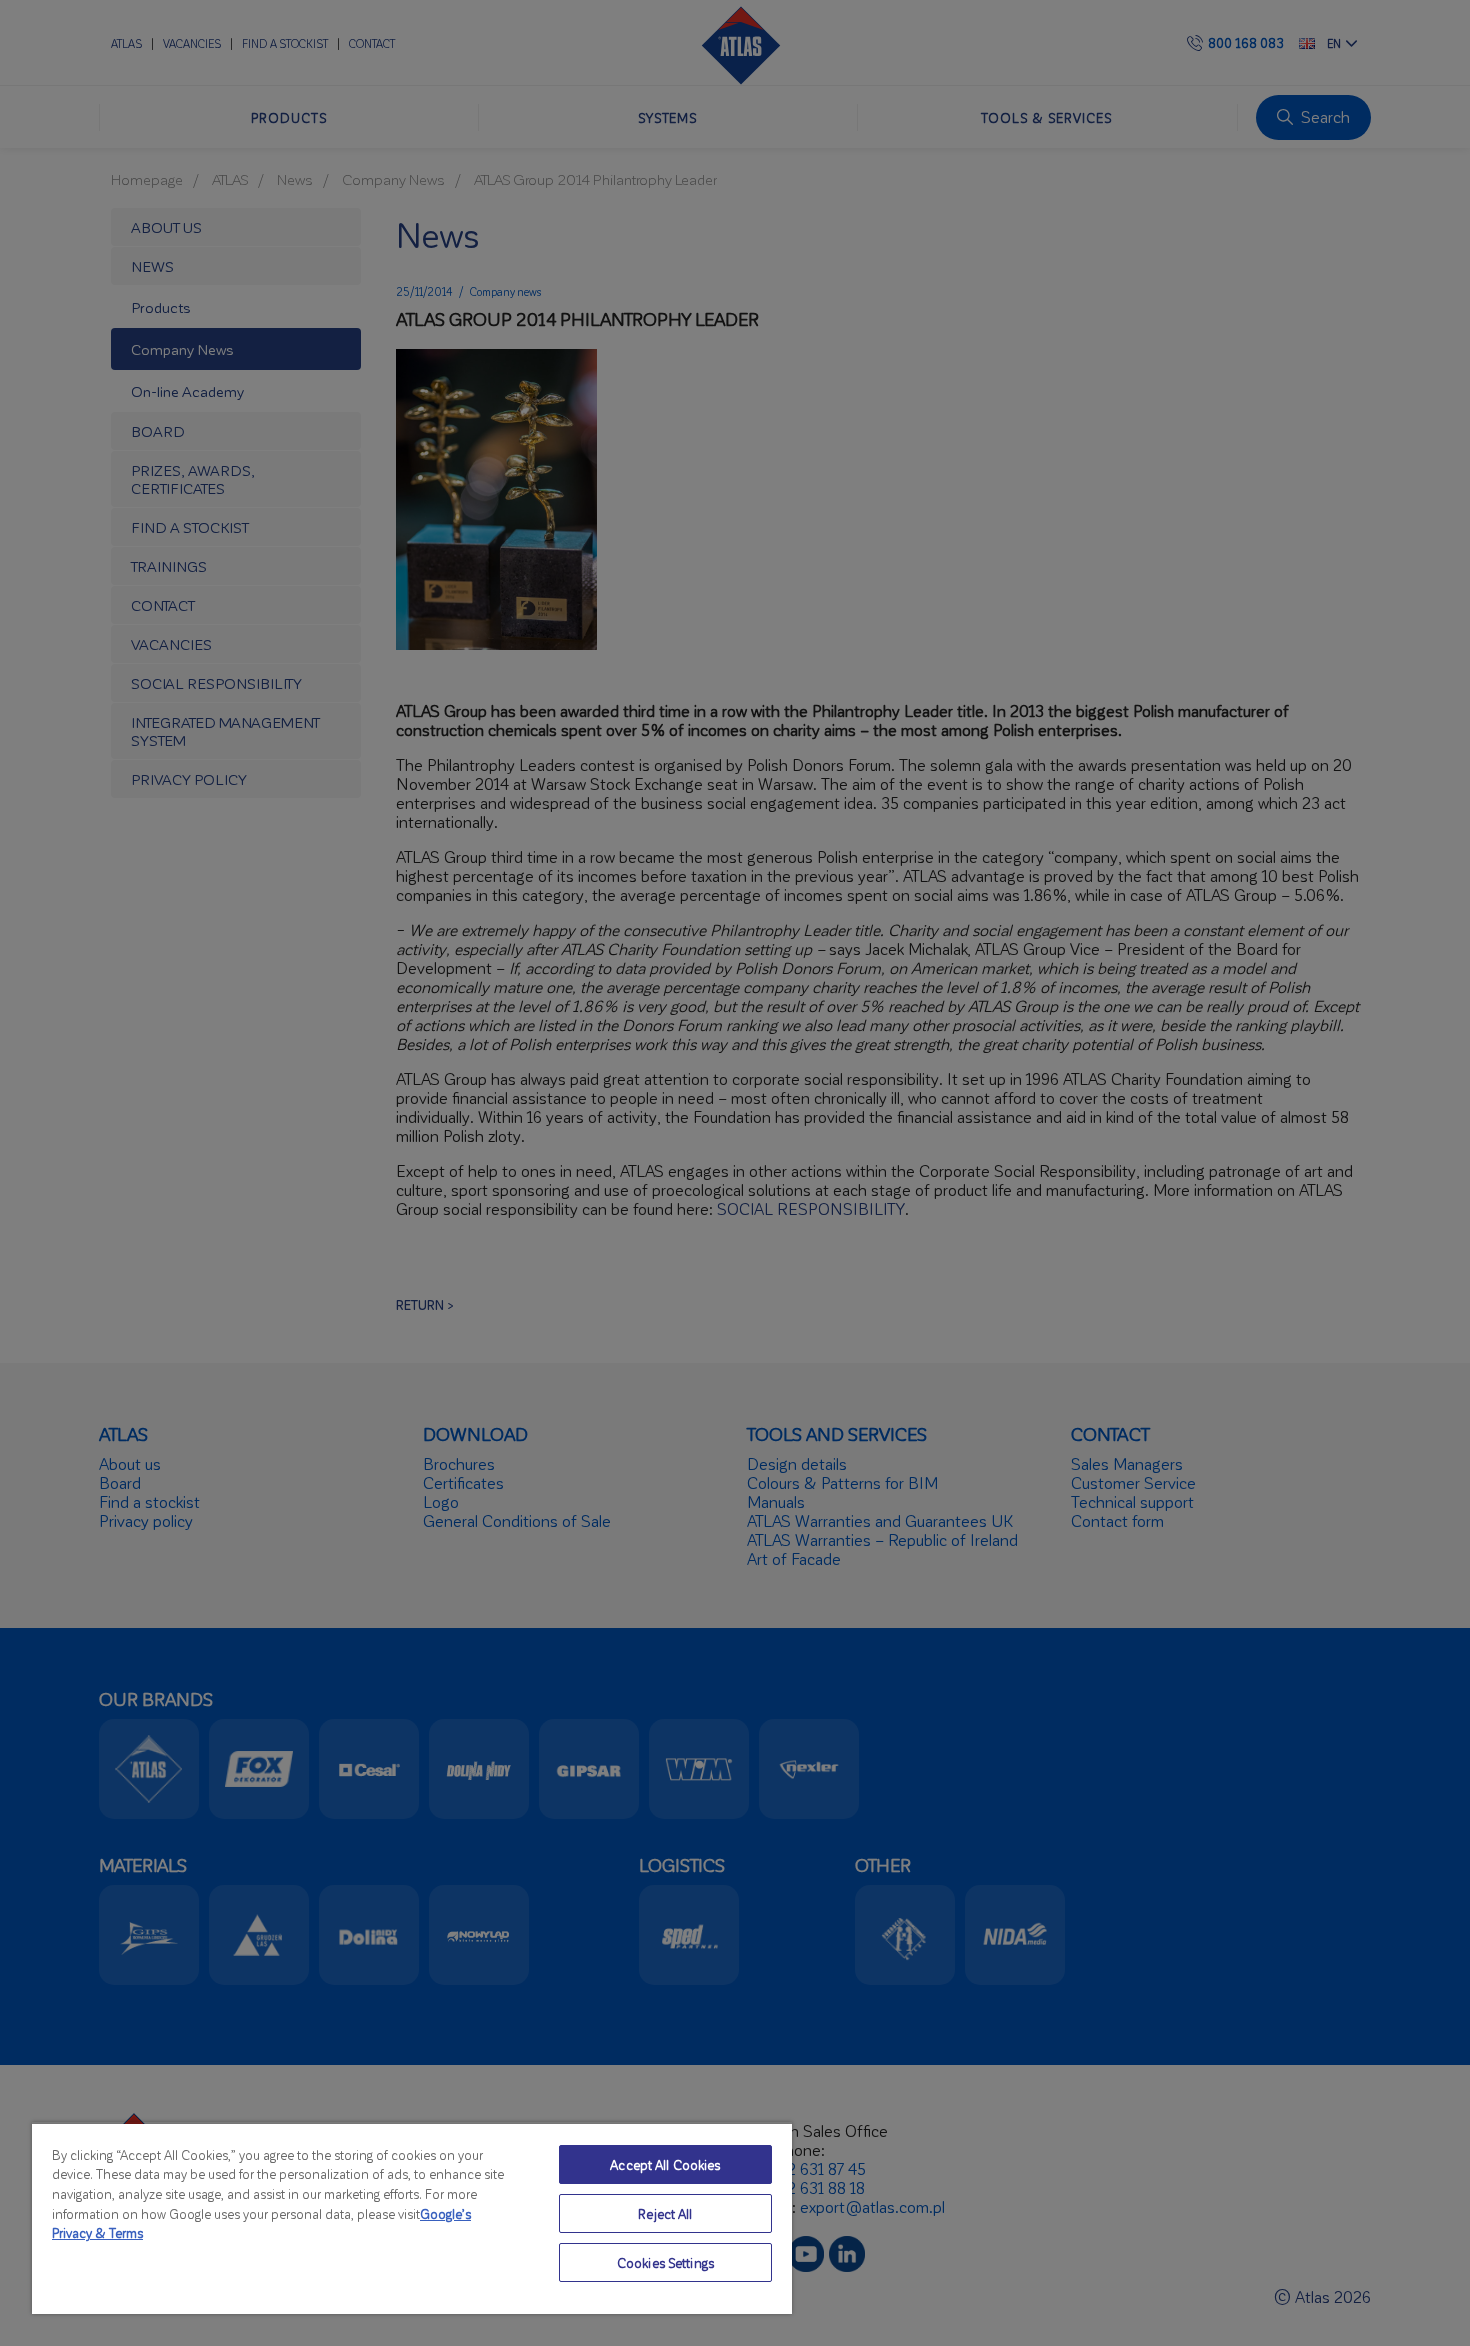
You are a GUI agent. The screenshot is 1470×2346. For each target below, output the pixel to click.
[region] (412, 2218)
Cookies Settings (665, 2262)
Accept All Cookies (665, 2164)
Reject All (665, 2213)
